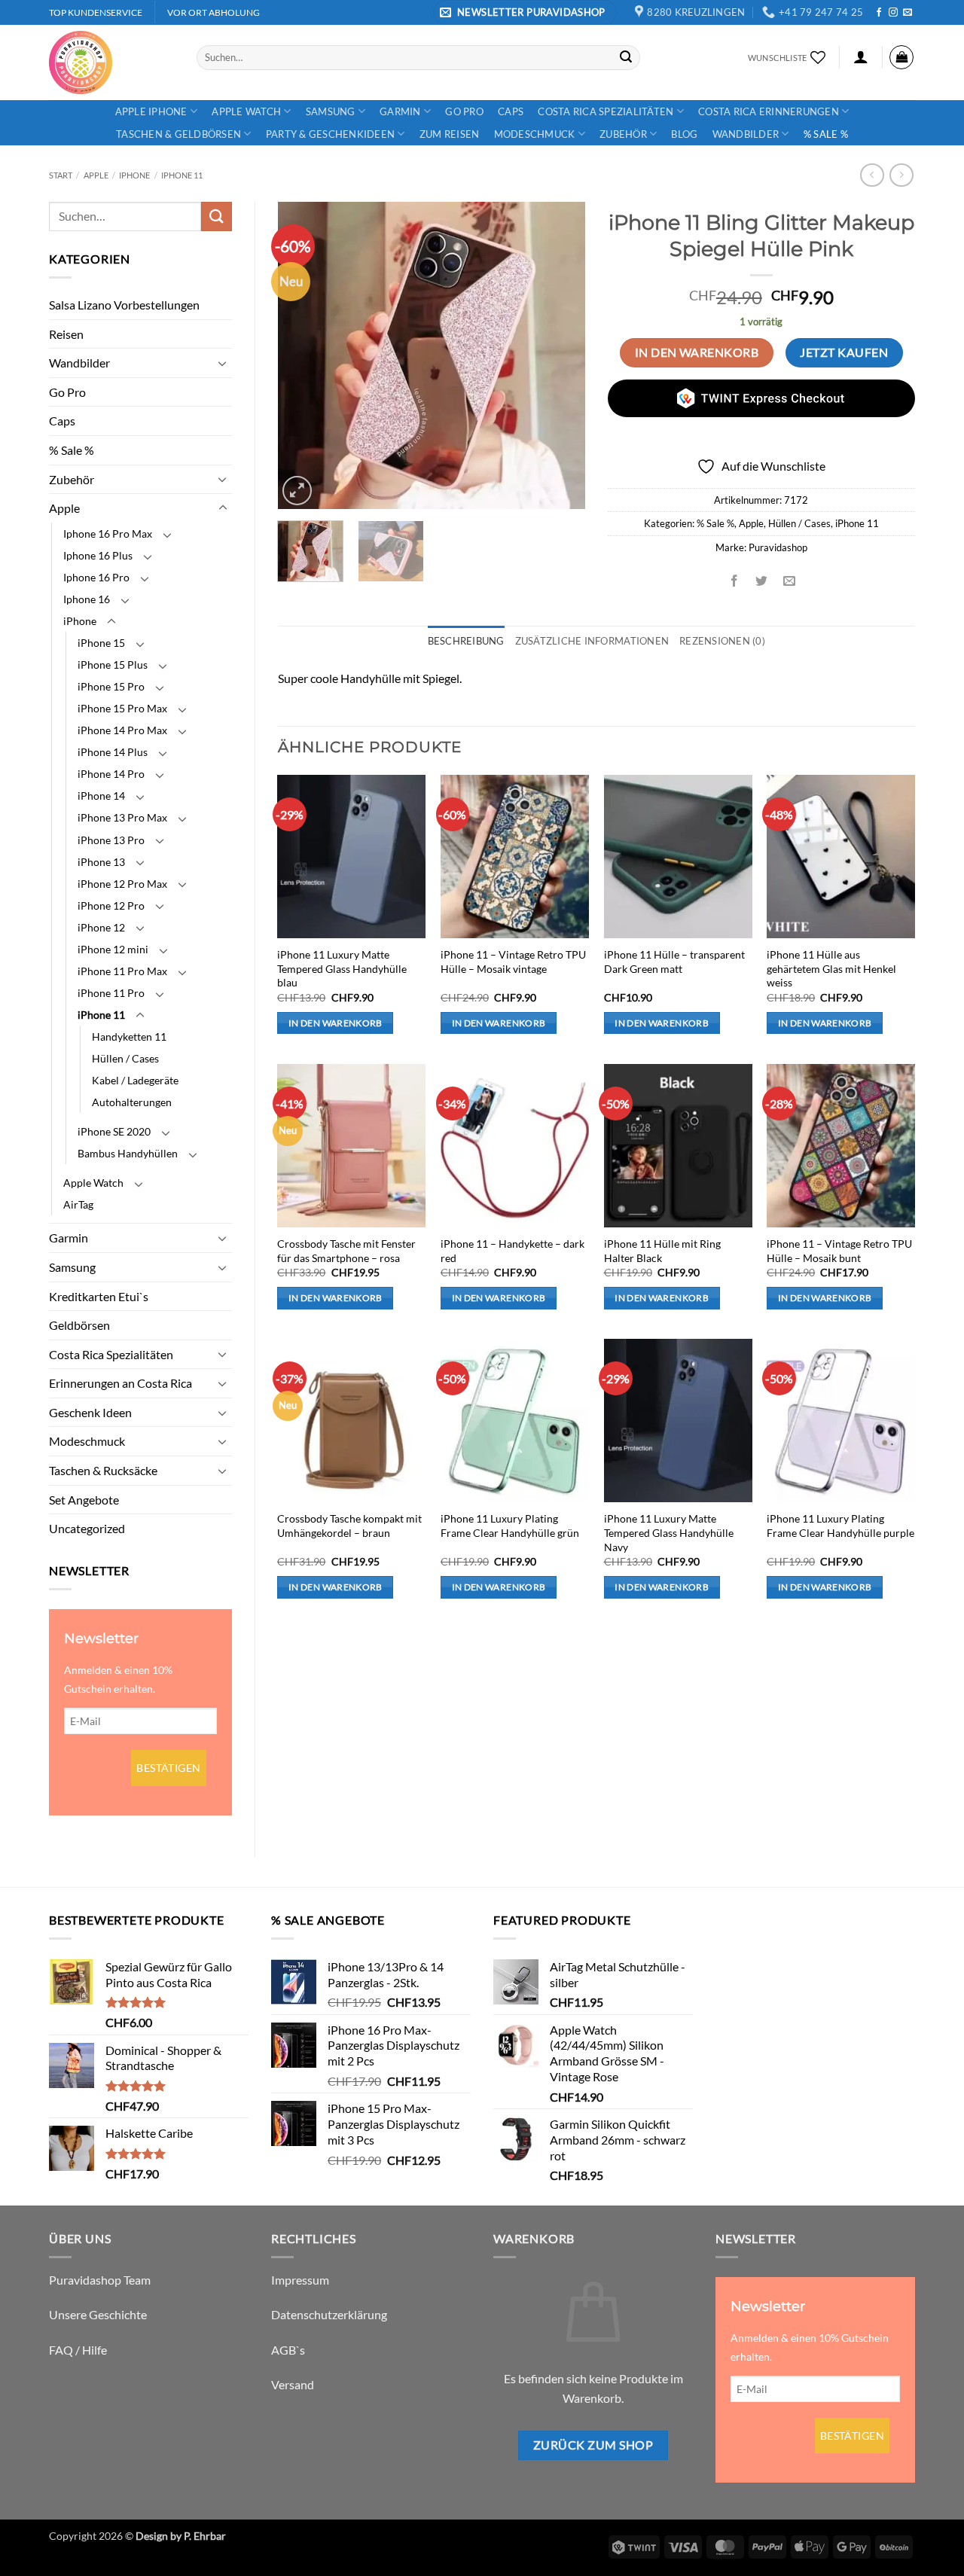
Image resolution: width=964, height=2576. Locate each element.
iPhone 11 (182, 175)
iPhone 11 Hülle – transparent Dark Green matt (674, 962)
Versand (293, 2384)
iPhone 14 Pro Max (122, 730)
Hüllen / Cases (125, 1058)
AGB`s (288, 2350)
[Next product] (872, 175)
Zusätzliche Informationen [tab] (592, 641)
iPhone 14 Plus (113, 752)
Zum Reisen (450, 134)
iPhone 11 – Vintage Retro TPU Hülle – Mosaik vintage (513, 962)
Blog (684, 134)
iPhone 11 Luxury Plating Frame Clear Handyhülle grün (510, 1526)
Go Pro (464, 111)
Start (61, 175)
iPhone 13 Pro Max (122, 817)
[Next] (560, 355)
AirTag (78, 1204)
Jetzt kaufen (844, 352)
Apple (96, 175)
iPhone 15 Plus (113, 665)
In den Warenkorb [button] (336, 1023)
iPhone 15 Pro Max (122, 708)
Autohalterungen (132, 1102)
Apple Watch (246, 111)
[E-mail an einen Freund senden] (789, 581)
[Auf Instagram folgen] (893, 13)
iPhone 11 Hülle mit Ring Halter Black (662, 1251)
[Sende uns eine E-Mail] (908, 13)
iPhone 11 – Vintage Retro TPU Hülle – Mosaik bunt (839, 1251)
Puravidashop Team (100, 2280)
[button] (525, 12)
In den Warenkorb (697, 352)
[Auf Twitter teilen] (762, 581)
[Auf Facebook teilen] (735, 581)
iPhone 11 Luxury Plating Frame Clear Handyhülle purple (840, 1526)
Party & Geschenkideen (330, 134)
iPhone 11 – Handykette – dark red (513, 1251)
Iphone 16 (87, 599)
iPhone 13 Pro (111, 840)
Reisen (66, 334)
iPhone (134, 175)
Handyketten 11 (129, 1036)
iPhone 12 (101, 927)
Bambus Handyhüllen (128, 1153)
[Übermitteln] (626, 57)
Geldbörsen (79, 1325)
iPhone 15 (101, 643)
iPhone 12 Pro (111, 905)
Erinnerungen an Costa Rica (120, 1383)
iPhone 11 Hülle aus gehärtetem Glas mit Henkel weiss (831, 968)
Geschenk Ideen (90, 1412)
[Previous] (303, 355)
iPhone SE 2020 (114, 1131)
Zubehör (623, 134)
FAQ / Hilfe (78, 2350)
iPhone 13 (101, 862)
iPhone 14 (101, 796)
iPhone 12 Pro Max (122, 884)
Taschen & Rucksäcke (103, 1470)
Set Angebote (84, 1500)
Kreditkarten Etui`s (99, 1296)
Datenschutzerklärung (329, 2314)
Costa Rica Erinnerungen (769, 111)
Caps (511, 111)
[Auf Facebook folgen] (879, 13)
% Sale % (826, 134)
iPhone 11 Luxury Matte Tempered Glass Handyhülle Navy (669, 1532)
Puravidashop (778, 547)
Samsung (331, 111)
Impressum (300, 2280)
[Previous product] (901, 175)
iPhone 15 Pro (111, 686)
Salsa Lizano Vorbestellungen (124, 305)
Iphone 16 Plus (98, 555)
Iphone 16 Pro (96, 577)
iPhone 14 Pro (111, 774)
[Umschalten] (223, 363)
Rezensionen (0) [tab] (722, 641)
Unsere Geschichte (98, 2314)
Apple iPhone (151, 111)
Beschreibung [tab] (466, 641)
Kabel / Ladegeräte (135, 1080)
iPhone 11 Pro (111, 993)
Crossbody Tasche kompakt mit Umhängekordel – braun (349, 1526)
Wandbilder (746, 134)
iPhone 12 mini (113, 949)
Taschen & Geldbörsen (178, 134)
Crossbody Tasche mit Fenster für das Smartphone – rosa (346, 1251)
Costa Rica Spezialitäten (606, 111)
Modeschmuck (535, 134)
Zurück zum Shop (593, 2445)
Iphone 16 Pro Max (108, 533)
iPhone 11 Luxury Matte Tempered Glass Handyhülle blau (342, 968)
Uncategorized (87, 1528)
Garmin (400, 111)
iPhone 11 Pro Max (122, 971)
